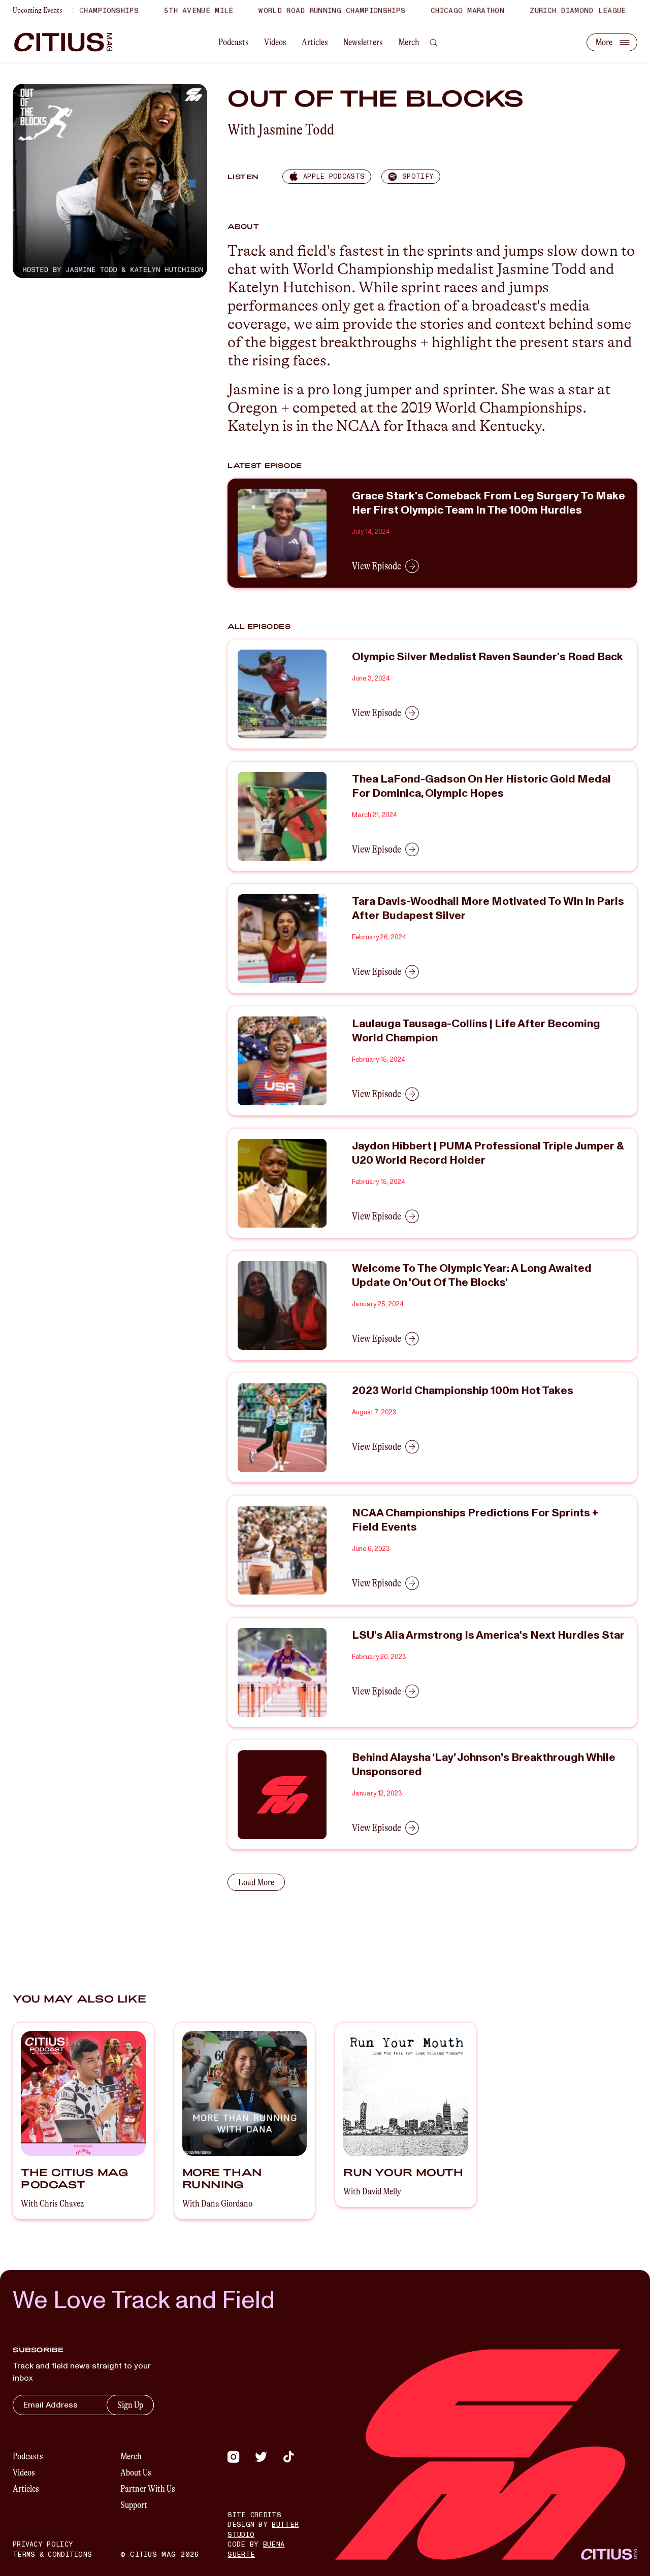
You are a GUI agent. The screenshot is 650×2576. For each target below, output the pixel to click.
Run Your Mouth (403, 2172)
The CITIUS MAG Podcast (74, 2178)
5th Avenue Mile (166, 10)
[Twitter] (261, 2457)
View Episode (377, 566)
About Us (136, 2472)
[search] (433, 42)
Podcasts (234, 42)
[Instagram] (234, 2457)
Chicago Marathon (435, 10)
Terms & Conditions (52, 2555)
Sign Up (130, 2405)
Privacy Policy (43, 2545)
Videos (275, 42)
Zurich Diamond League (545, 10)
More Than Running (222, 2178)
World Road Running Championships (299, 10)
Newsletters (363, 42)
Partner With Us (148, 2489)
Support (134, 2505)
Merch (409, 42)
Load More (256, 1882)
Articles (315, 42)
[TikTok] (288, 2457)
